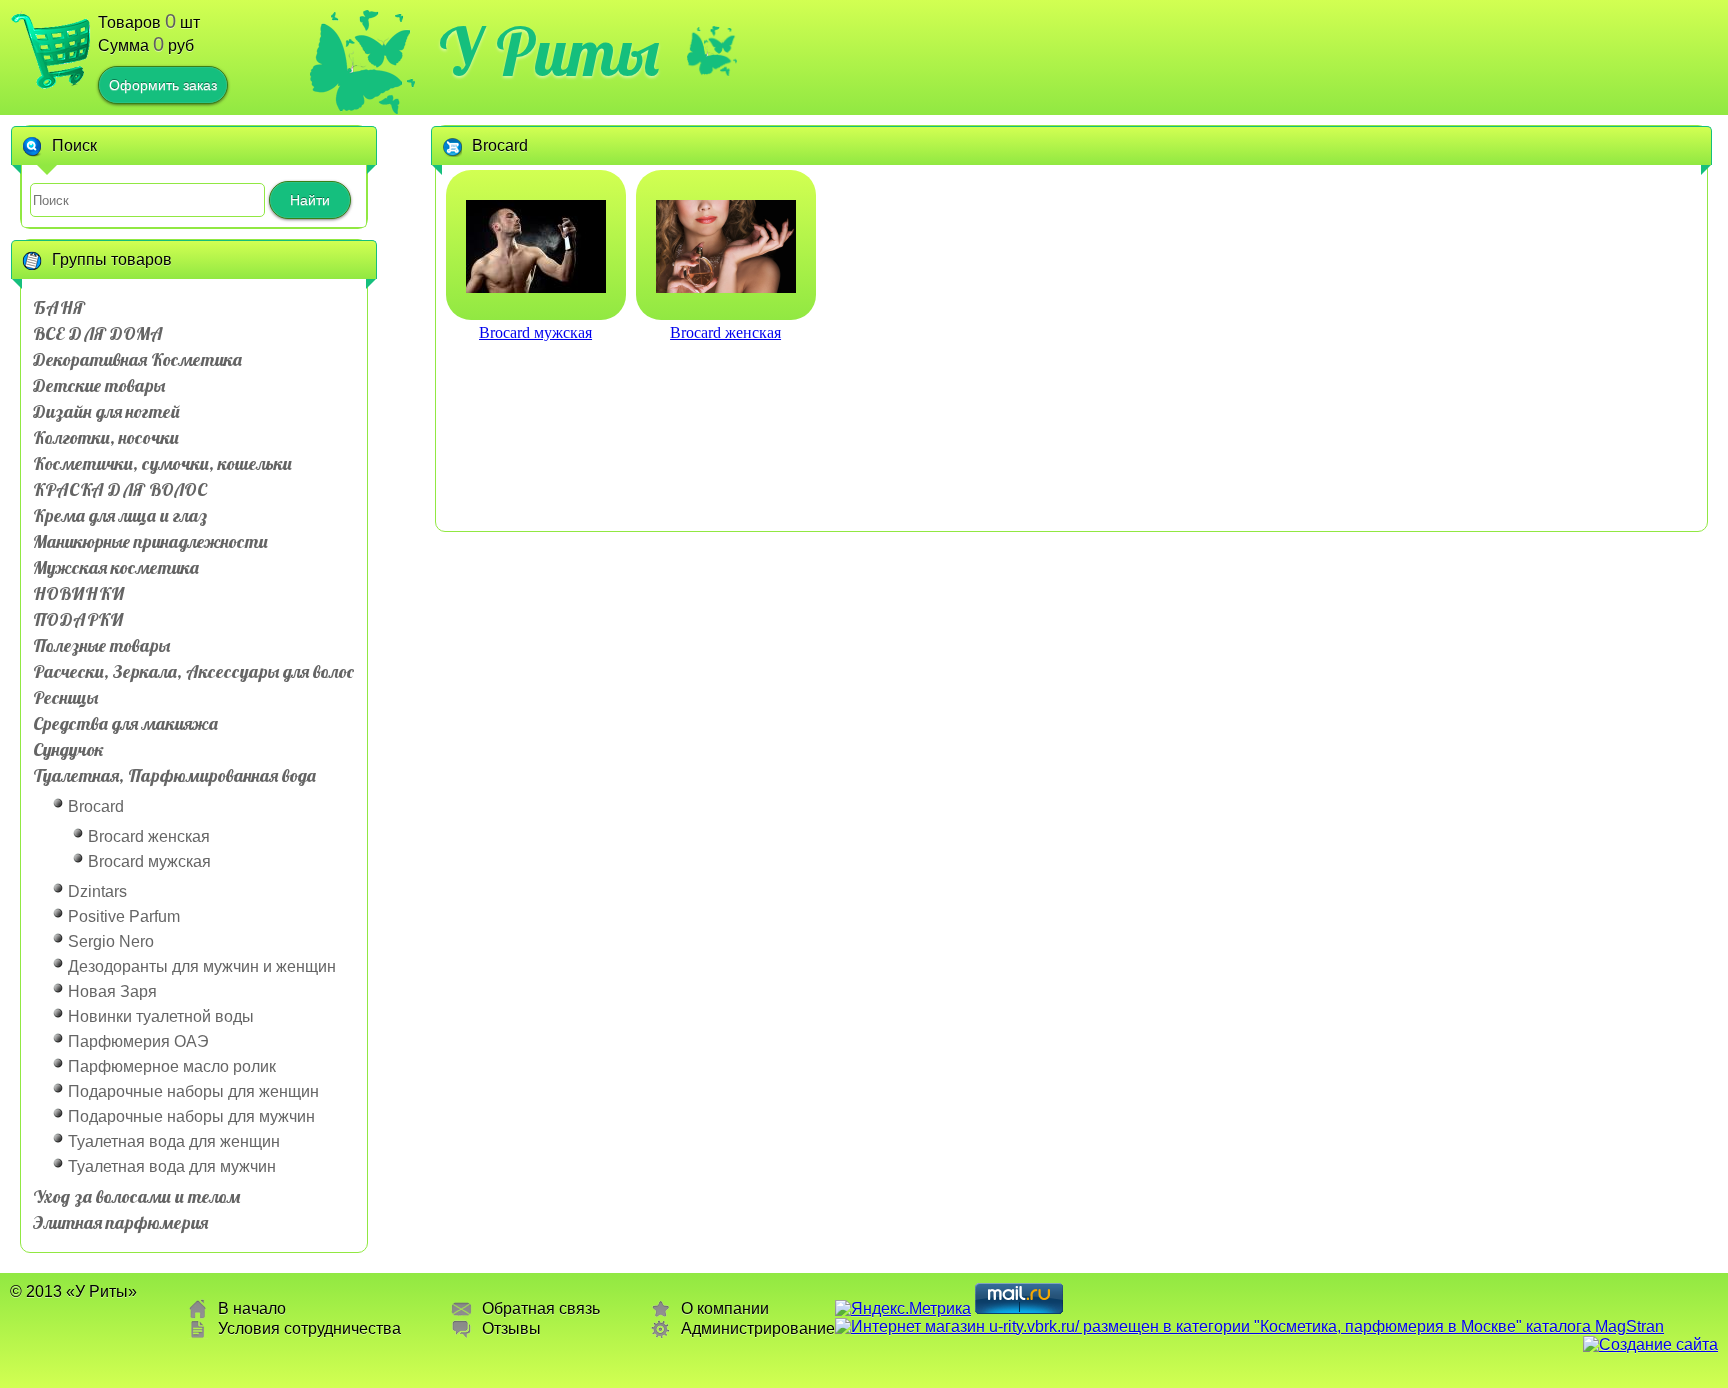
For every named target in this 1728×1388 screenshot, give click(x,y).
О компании (725, 1308)
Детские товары (99, 385)
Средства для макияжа (125, 723)
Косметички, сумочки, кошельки (162, 463)
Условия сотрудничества (309, 1328)
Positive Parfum (124, 916)
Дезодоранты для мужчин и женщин (202, 966)
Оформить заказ (163, 85)
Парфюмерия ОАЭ (138, 1041)
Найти (310, 200)
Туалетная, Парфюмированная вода (174, 775)
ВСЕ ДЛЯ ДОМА (98, 333)
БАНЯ (59, 307)
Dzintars (97, 891)
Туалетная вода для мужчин (172, 1166)
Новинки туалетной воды (161, 1016)
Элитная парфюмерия (120, 1222)
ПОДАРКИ (78, 619)
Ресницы (65, 697)
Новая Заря (112, 991)
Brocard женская (149, 836)
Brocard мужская (149, 861)
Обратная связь (541, 1308)
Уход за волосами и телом (136, 1196)
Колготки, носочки (106, 437)
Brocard (96, 806)
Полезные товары (101, 645)
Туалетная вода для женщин (174, 1141)
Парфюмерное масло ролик (172, 1066)
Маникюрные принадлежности (150, 541)
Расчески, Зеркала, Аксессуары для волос (193, 671)
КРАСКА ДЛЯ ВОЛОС (120, 489)
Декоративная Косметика (137, 359)
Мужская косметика (116, 567)
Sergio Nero (111, 941)
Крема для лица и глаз (120, 515)
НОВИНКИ (78, 593)
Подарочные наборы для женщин (193, 1091)
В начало (252, 1308)
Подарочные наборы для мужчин (191, 1116)
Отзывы (511, 1328)
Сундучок (68, 749)
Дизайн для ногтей (106, 411)
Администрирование (758, 1328)
